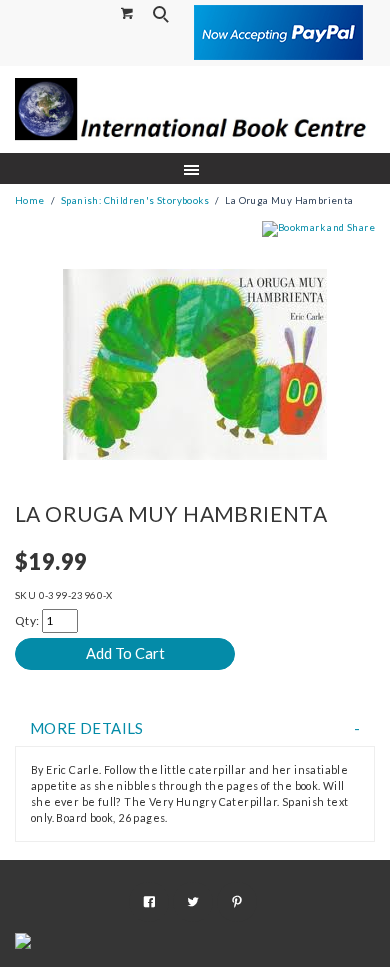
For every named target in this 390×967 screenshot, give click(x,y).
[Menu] (195, 168)
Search (163, 14)
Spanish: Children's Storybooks (135, 200)
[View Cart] (128, 12)
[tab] (195, 728)
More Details (87, 728)
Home (30, 200)
